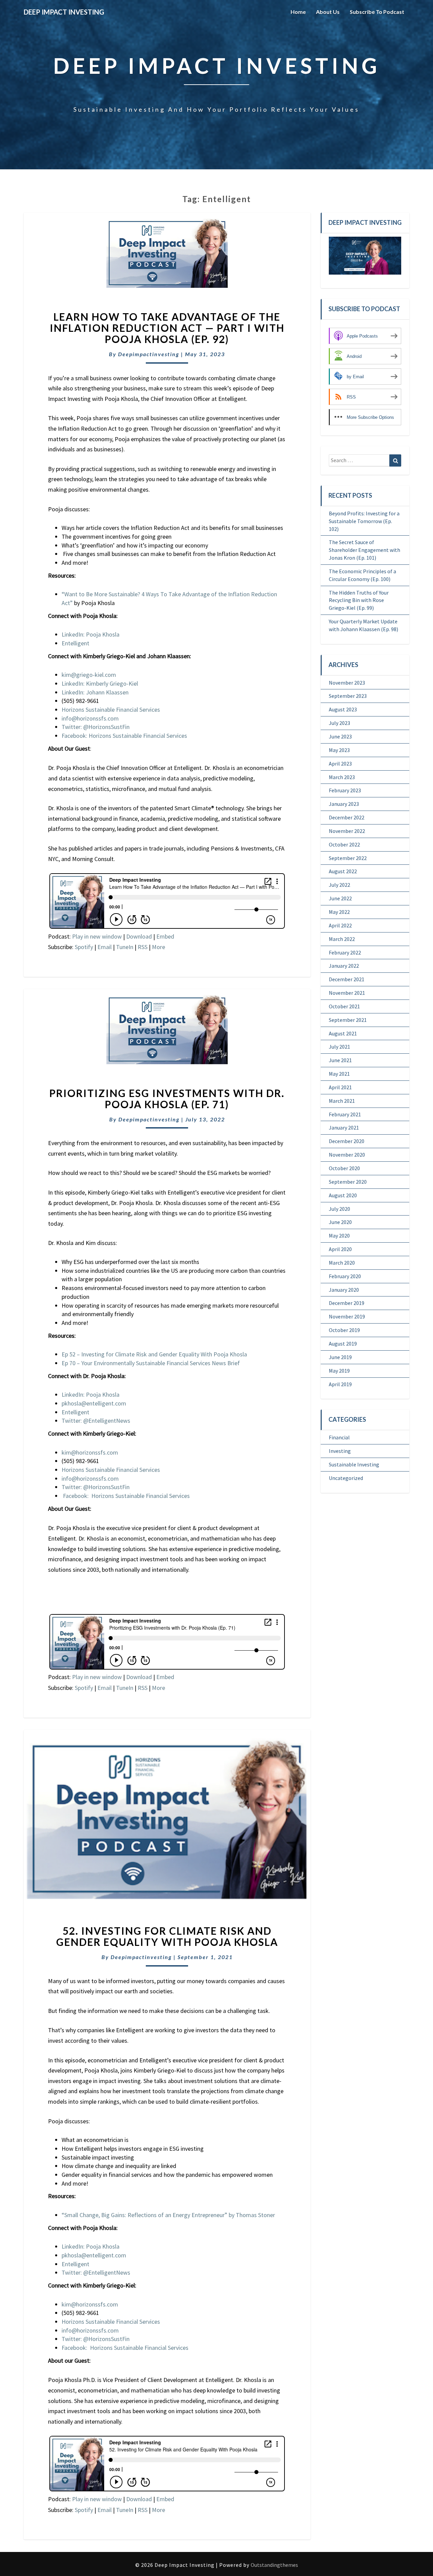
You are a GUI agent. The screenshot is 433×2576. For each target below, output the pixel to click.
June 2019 (340, 1357)
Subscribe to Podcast (377, 12)
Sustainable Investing (354, 1464)
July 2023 (339, 723)
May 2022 (339, 912)
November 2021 (347, 993)
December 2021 (347, 979)
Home (298, 12)
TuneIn (125, 947)
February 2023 (345, 790)
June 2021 (340, 1060)
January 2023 (344, 804)
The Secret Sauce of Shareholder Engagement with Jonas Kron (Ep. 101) (364, 550)
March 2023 (342, 777)
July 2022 (339, 885)
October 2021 (344, 1006)
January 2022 (344, 966)
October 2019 (344, 1330)
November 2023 (347, 683)
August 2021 (343, 1033)
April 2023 (340, 764)
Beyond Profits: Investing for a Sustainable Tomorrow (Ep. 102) (364, 521)
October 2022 (344, 844)
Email (105, 947)
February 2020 (345, 1276)
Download (139, 936)
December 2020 (347, 1141)
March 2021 (342, 1101)
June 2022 (340, 898)
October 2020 (344, 1168)
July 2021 (339, 1047)
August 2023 (343, 709)
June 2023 (340, 736)
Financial (339, 1437)
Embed (165, 936)
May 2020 (339, 1236)
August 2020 (343, 1195)
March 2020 (342, 1263)
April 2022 (340, 925)
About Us (328, 12)
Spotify (84, 947)
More (158, 947)
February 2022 (345, 952)
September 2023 (348, 696)
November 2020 (347, 1155)
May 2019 (339, 1371)
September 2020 (348, 1182)
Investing (340, 1451)
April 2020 (340, 1249)
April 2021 (340, 1087)
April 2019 (340, 1384)
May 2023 (339, 750)
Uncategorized (346, 1478)
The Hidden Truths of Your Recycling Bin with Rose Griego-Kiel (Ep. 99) (359, 600)
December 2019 (347, 1303)
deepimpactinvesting (149, 354)
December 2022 (347, 817)
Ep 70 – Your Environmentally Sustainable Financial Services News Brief (151, 1363)
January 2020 (344, 1290)
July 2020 (339, 1209)
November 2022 (347, 831)
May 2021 (339, 1074)
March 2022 (342, 939)
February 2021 (345, 1114)
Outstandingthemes (274, 2565)
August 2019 (343, 1344)
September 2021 (348, 1020)
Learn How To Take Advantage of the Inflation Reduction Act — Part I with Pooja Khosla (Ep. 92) (167, 328)
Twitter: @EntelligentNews (96, 1421)
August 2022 (343, 871)
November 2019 (347, 1316)
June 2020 (340, 1222)
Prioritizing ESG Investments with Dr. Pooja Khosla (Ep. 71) (167, 1099)
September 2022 (348, 858)
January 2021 (344, 1128)
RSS (143, 947)
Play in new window (97, 936)
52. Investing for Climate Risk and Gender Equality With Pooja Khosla (167, 1936)
